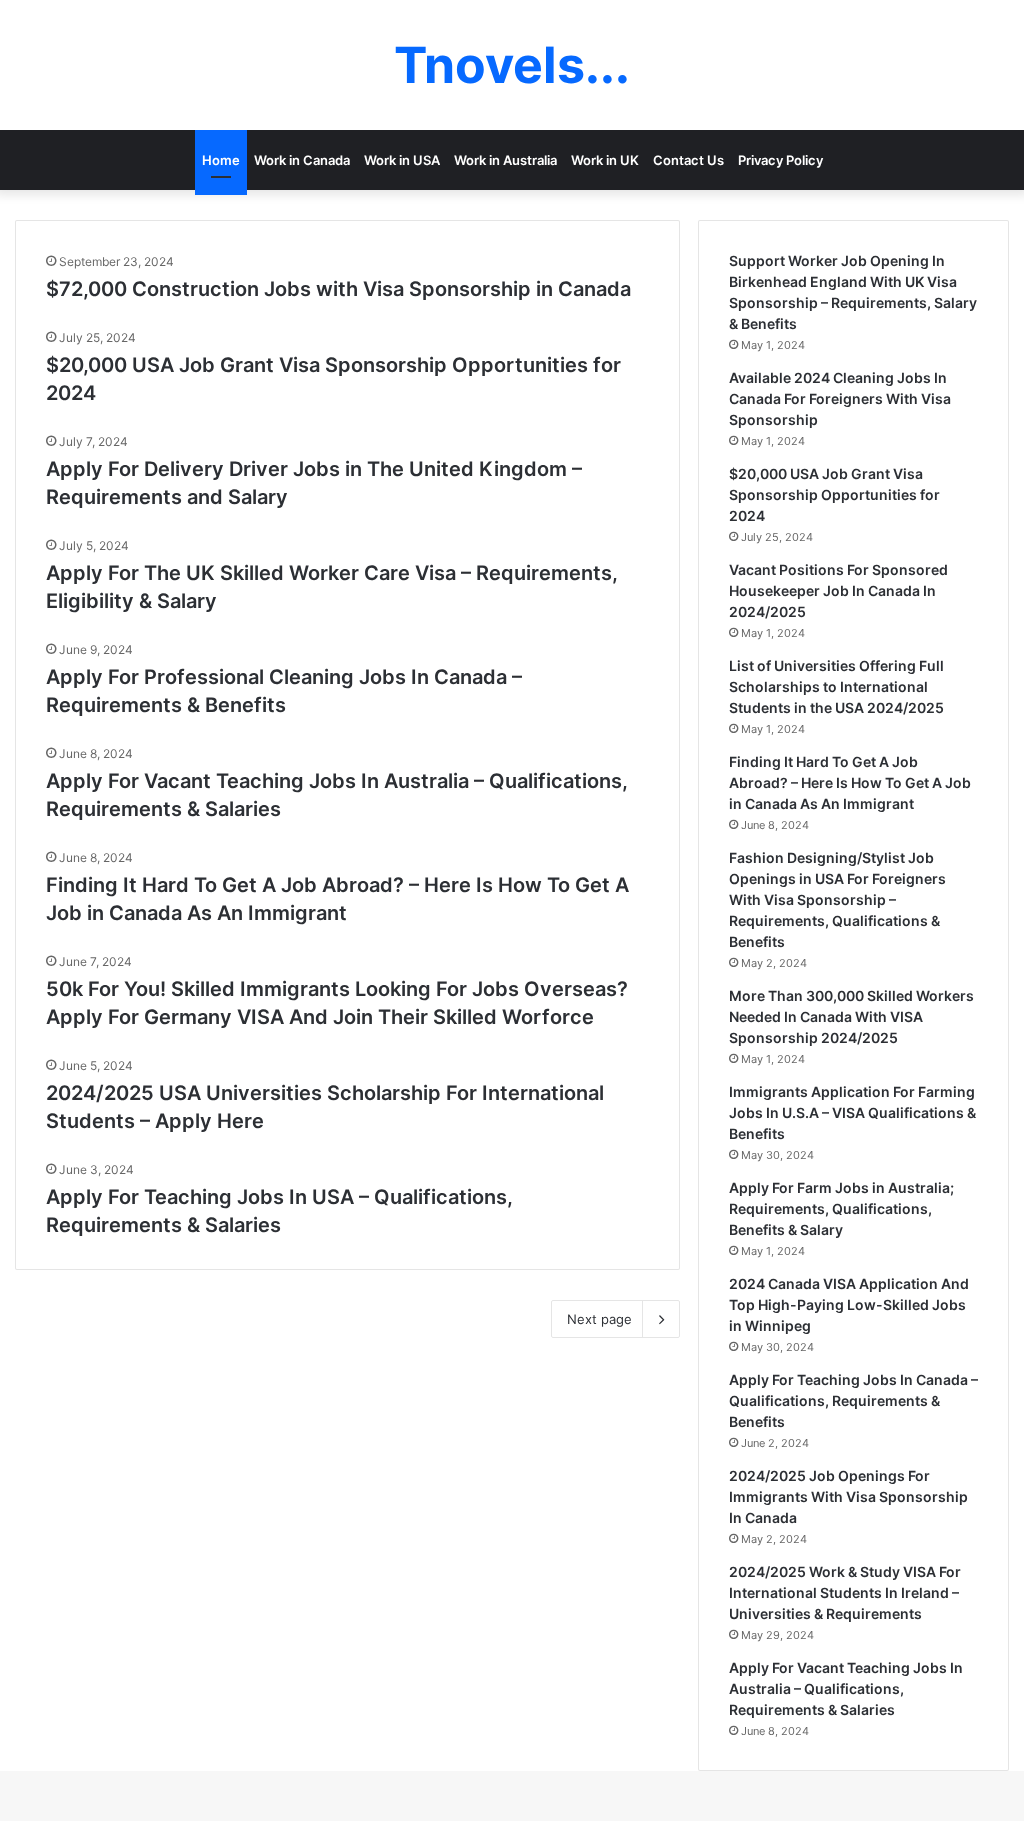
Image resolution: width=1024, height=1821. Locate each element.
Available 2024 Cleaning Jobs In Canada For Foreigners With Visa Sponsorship (840, 398)
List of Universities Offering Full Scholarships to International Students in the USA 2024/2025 (836, 686)
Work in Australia (505, 160)
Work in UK (605, 160)
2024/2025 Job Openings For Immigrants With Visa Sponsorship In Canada (848, 1496)
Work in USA (402, 160)
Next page (599, 1319)
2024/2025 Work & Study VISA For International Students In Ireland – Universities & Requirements (845, 1592)
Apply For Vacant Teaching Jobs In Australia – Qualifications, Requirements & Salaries (846, 1688)
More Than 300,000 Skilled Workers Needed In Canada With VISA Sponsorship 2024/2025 (851, 1016)
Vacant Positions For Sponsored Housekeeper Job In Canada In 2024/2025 (838, 590)
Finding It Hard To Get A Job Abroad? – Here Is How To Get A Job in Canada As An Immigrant (850, 782)
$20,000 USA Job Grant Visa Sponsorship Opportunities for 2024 (834, 494)
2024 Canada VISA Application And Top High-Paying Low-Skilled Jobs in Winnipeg (849, 1304)
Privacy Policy (780, 160)
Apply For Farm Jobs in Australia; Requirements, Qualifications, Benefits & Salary (841, 1208)
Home (221, 160)
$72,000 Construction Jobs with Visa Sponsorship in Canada (338, 289)
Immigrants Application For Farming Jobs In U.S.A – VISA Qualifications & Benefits (852, 1112)
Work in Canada (302, 160)
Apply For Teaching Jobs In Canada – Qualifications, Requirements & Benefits (853, 1400)
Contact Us (688, 160)
